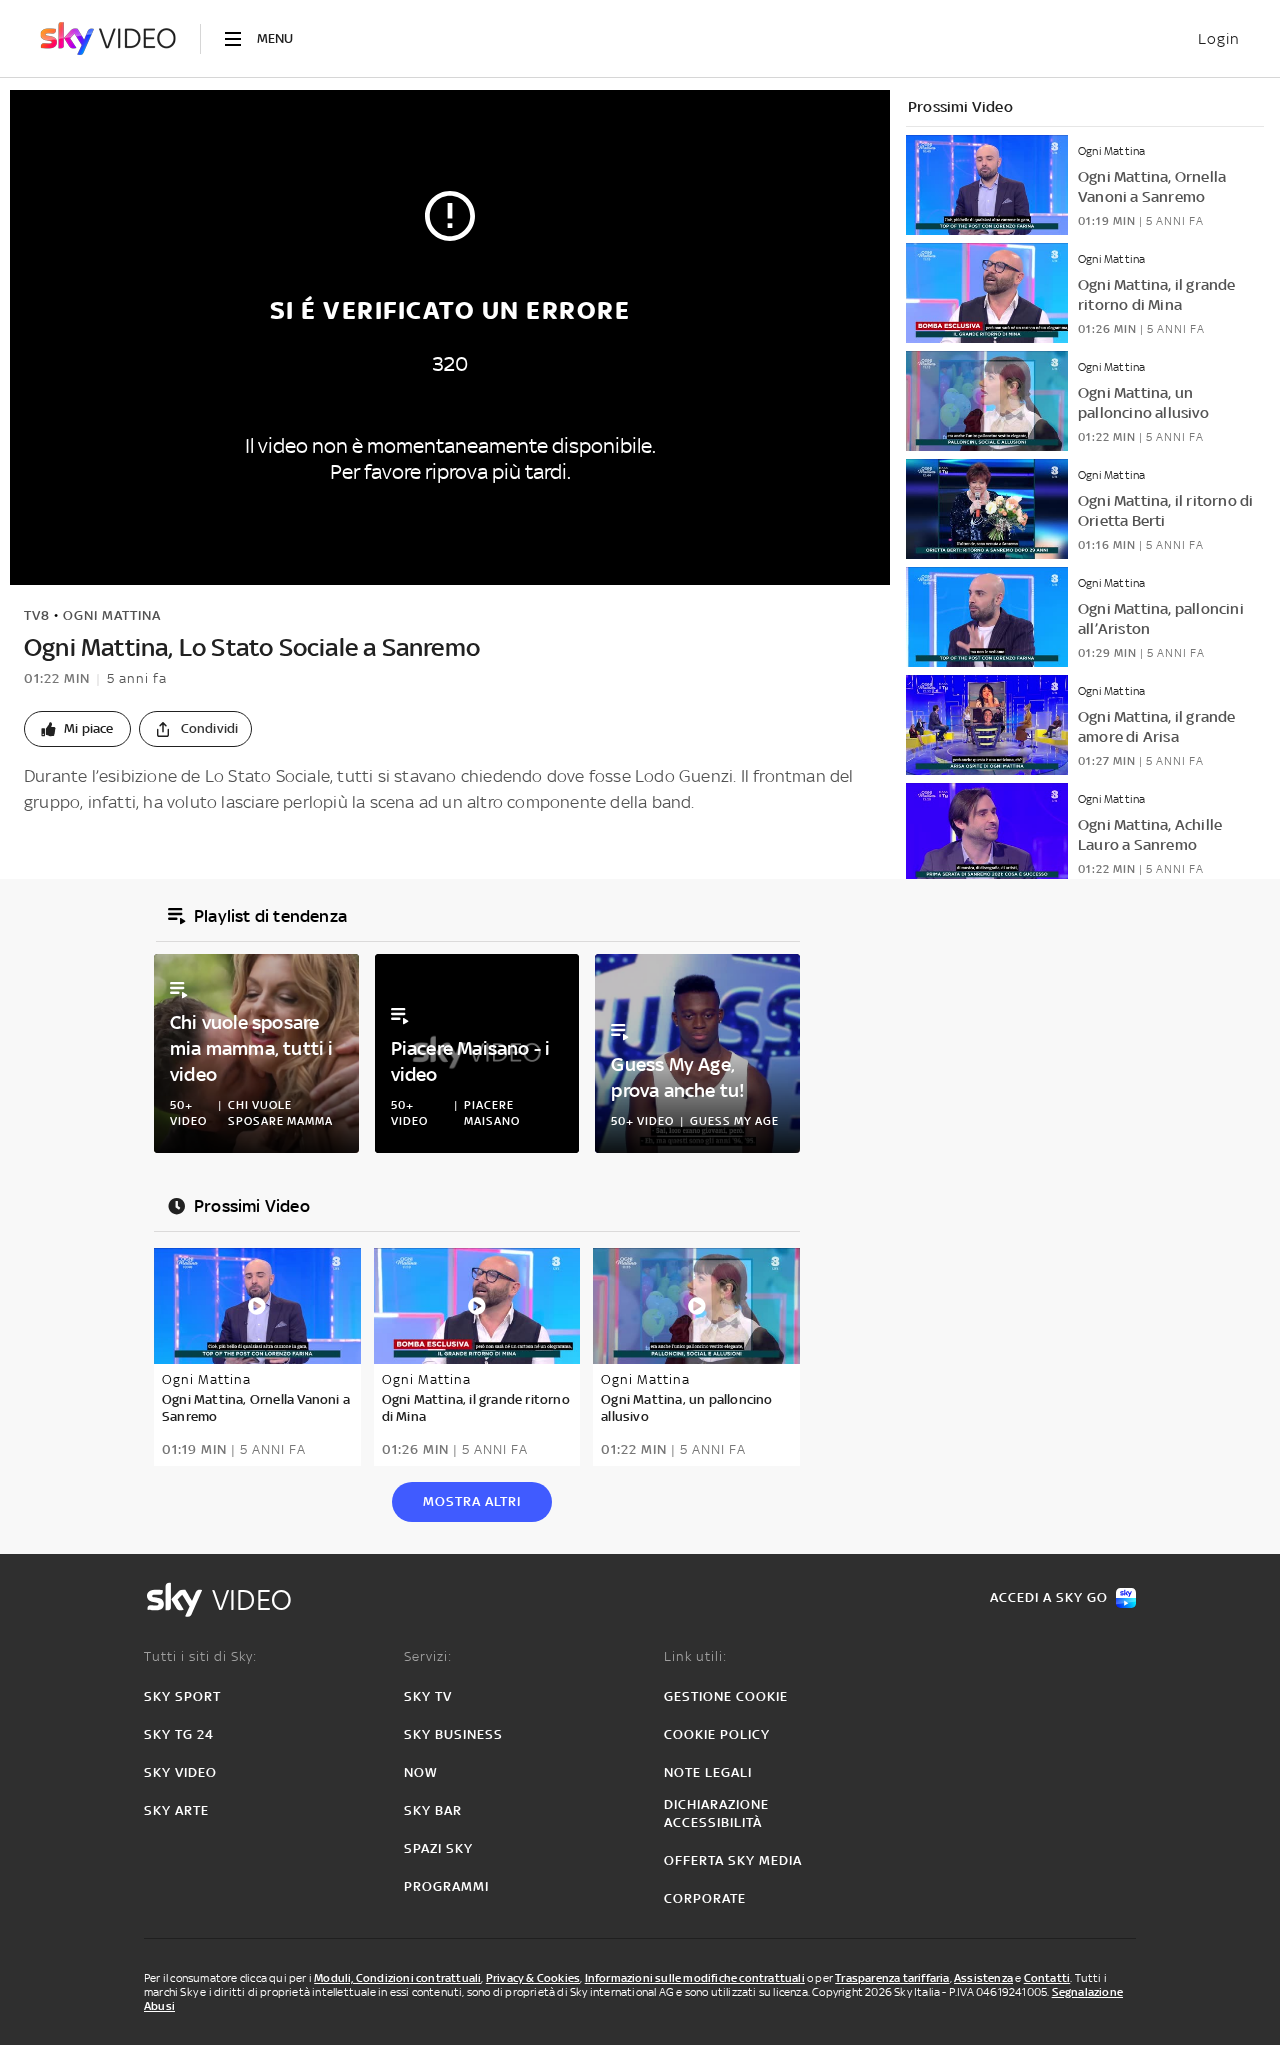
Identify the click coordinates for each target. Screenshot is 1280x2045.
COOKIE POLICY (717, 1734)
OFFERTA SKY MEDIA (733, 1860)
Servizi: (428, 1656)
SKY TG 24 (179, 1734)
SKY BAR (433, 1810)
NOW (421, 1772)
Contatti (1047, 1978)
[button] (77, 729)
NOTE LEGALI (708, 1772)
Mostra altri (472, 1501)
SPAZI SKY (438, 1848)
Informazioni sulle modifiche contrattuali (695, 1978)
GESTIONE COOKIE (726, 1696)
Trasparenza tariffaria (892, 1978)
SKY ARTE (176, 1810)
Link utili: (695, 1656)
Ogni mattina (112, 615)
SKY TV (428, 1696)
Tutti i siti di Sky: (200, 1656)
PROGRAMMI (446, 1886)
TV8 (37, 615)
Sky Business (453, 1734)
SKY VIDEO (180, 1772)
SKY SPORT (182, 1696)
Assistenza (983, 1978)
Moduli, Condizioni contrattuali (397, 1978)
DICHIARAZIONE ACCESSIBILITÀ (716, 1813)
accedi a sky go (1049, 1597)
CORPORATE (705, 1898)
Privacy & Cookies (533, 1978)
